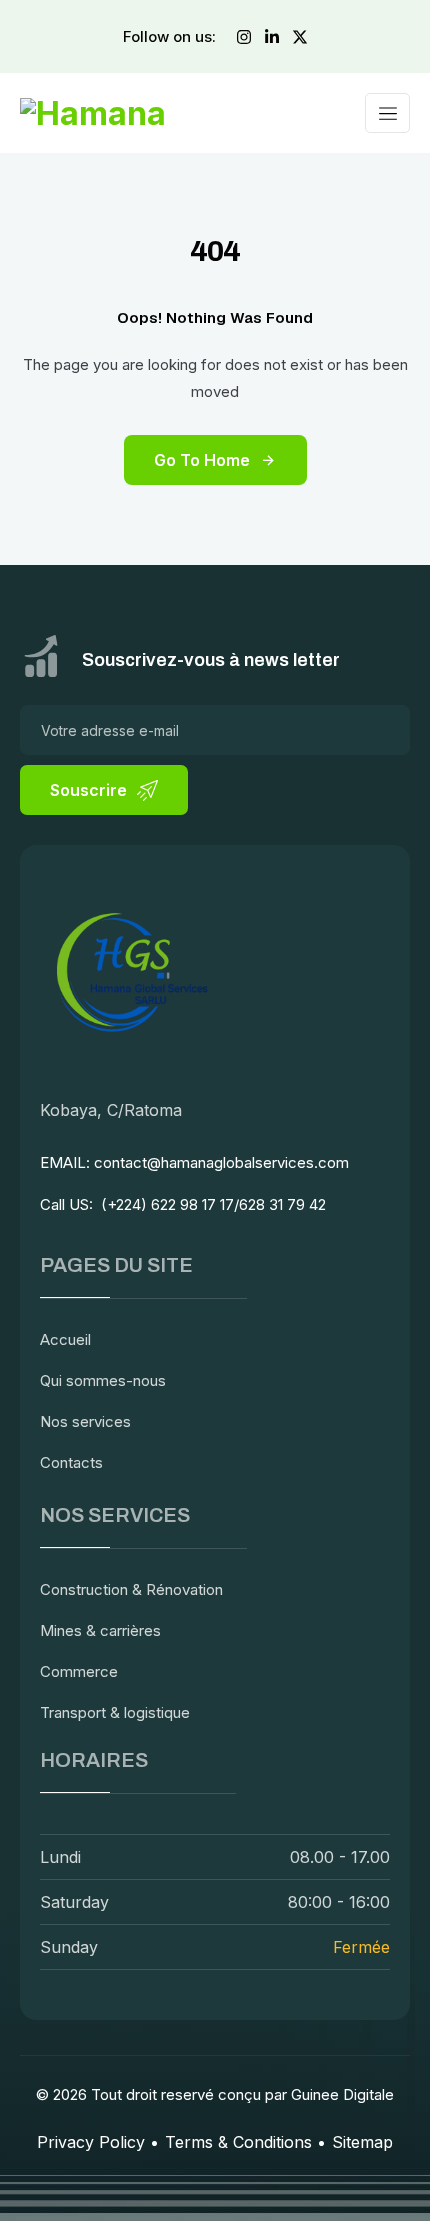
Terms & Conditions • (245, 2142)
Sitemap (362, 2142)
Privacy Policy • (98, 2142)
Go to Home (202, 460)
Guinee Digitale (342, 2094)
